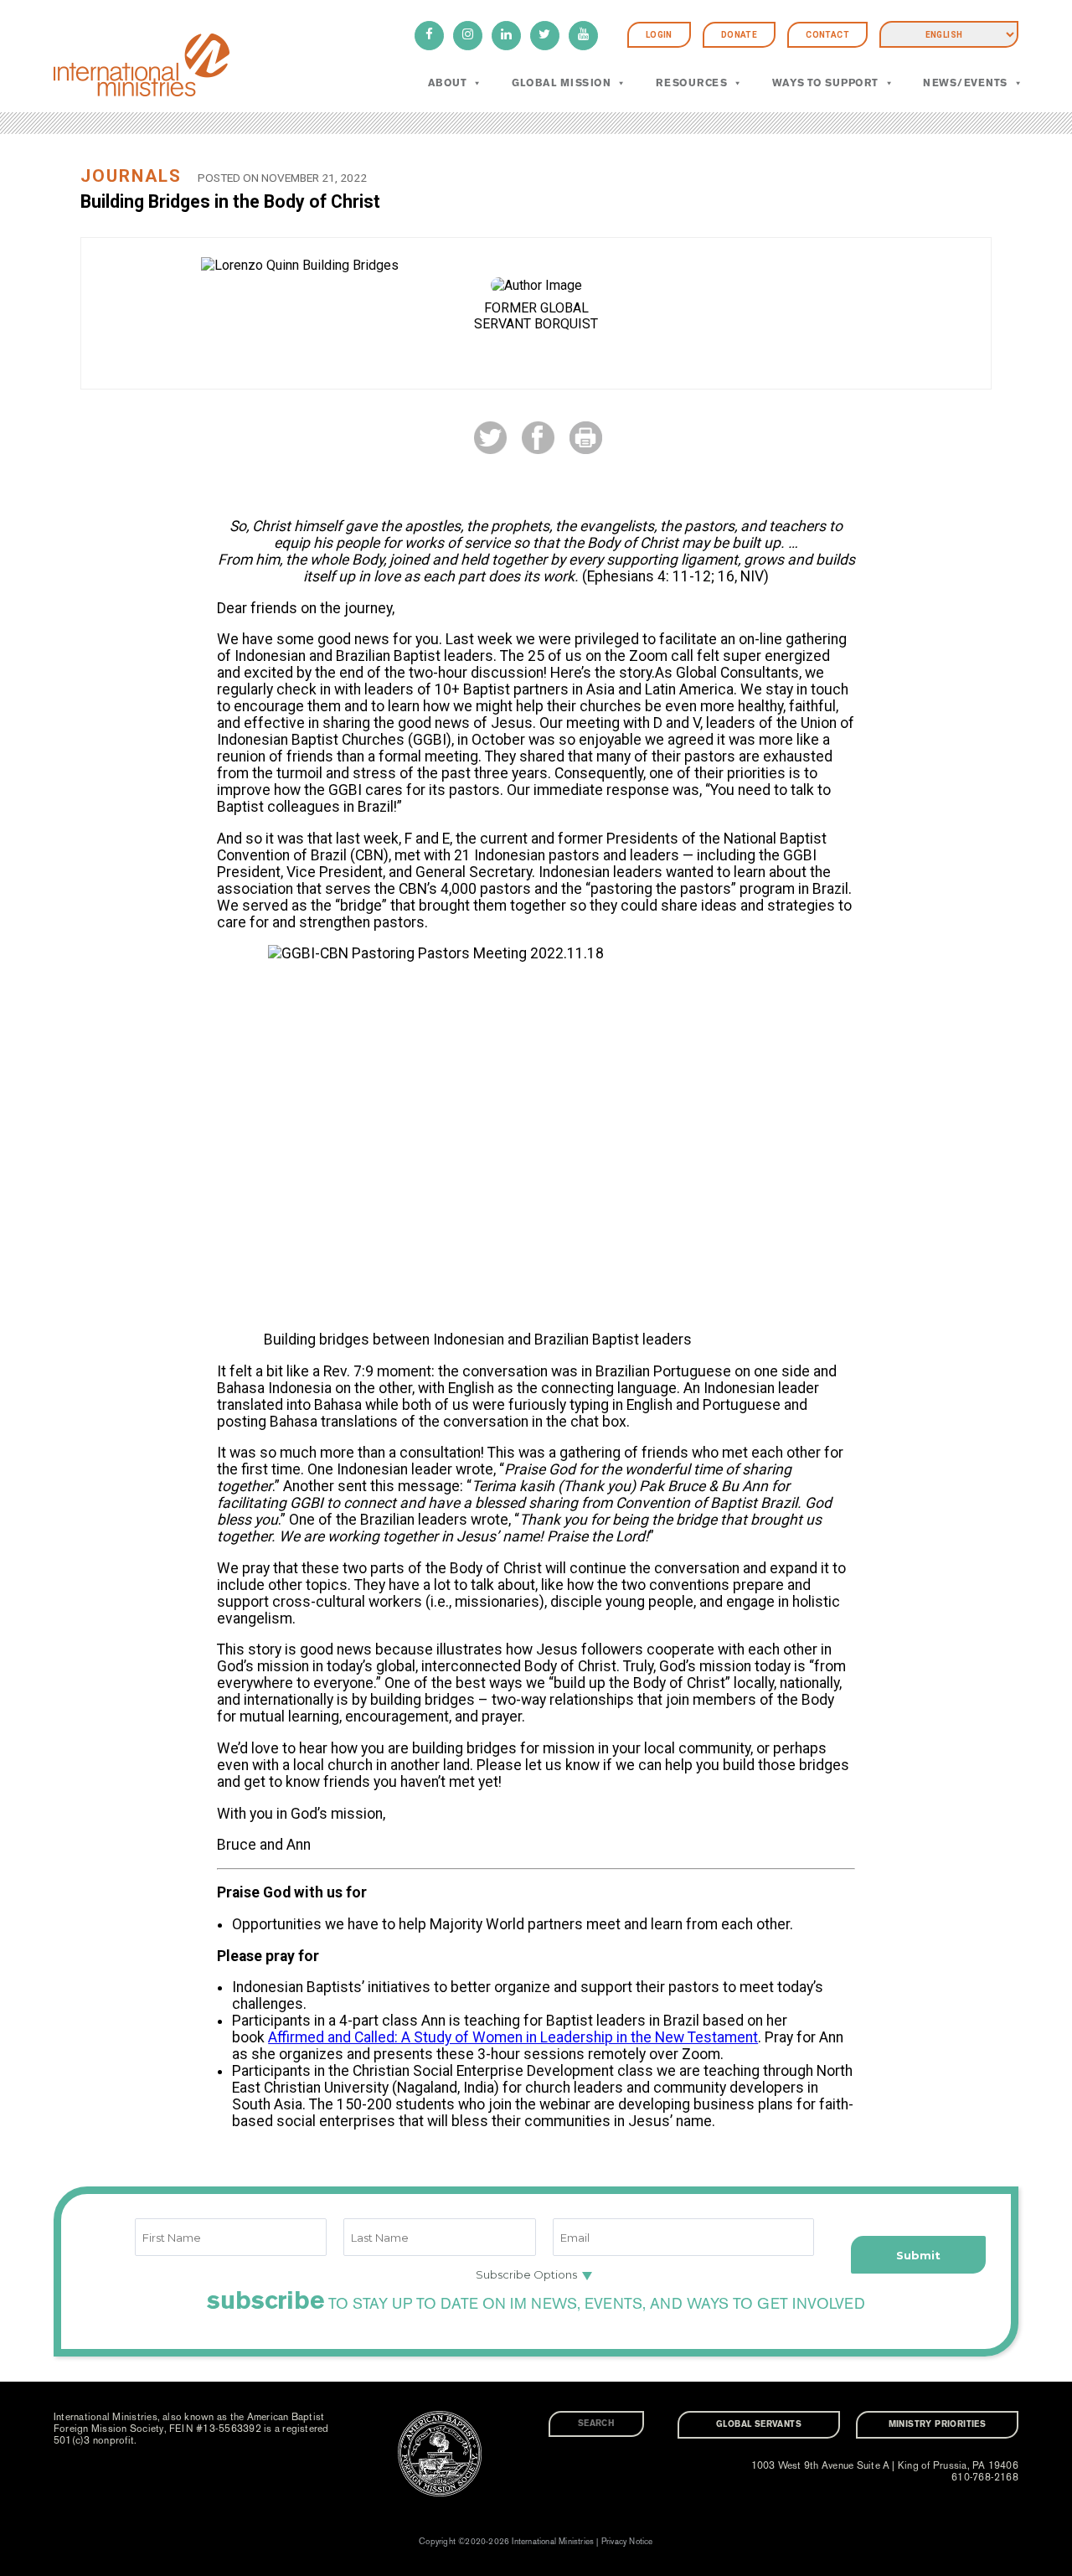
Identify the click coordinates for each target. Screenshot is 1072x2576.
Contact (827, 35)
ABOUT (447, 83)
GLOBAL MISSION (562, 83)
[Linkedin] (506, 36)
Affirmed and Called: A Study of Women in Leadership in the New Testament (513, 2037)
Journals (131, 176)
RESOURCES (691, 83)
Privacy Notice (627, 2542)
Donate (739, 35)
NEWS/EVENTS (965, 83)
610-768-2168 (985, 2477)
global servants (759, 2424)
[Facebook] (429, 36)
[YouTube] (583, 36)
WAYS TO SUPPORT (825, 83)
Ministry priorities (938, 2424)
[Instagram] (468, 36)
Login (659, 35)
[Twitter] (545, 36)
